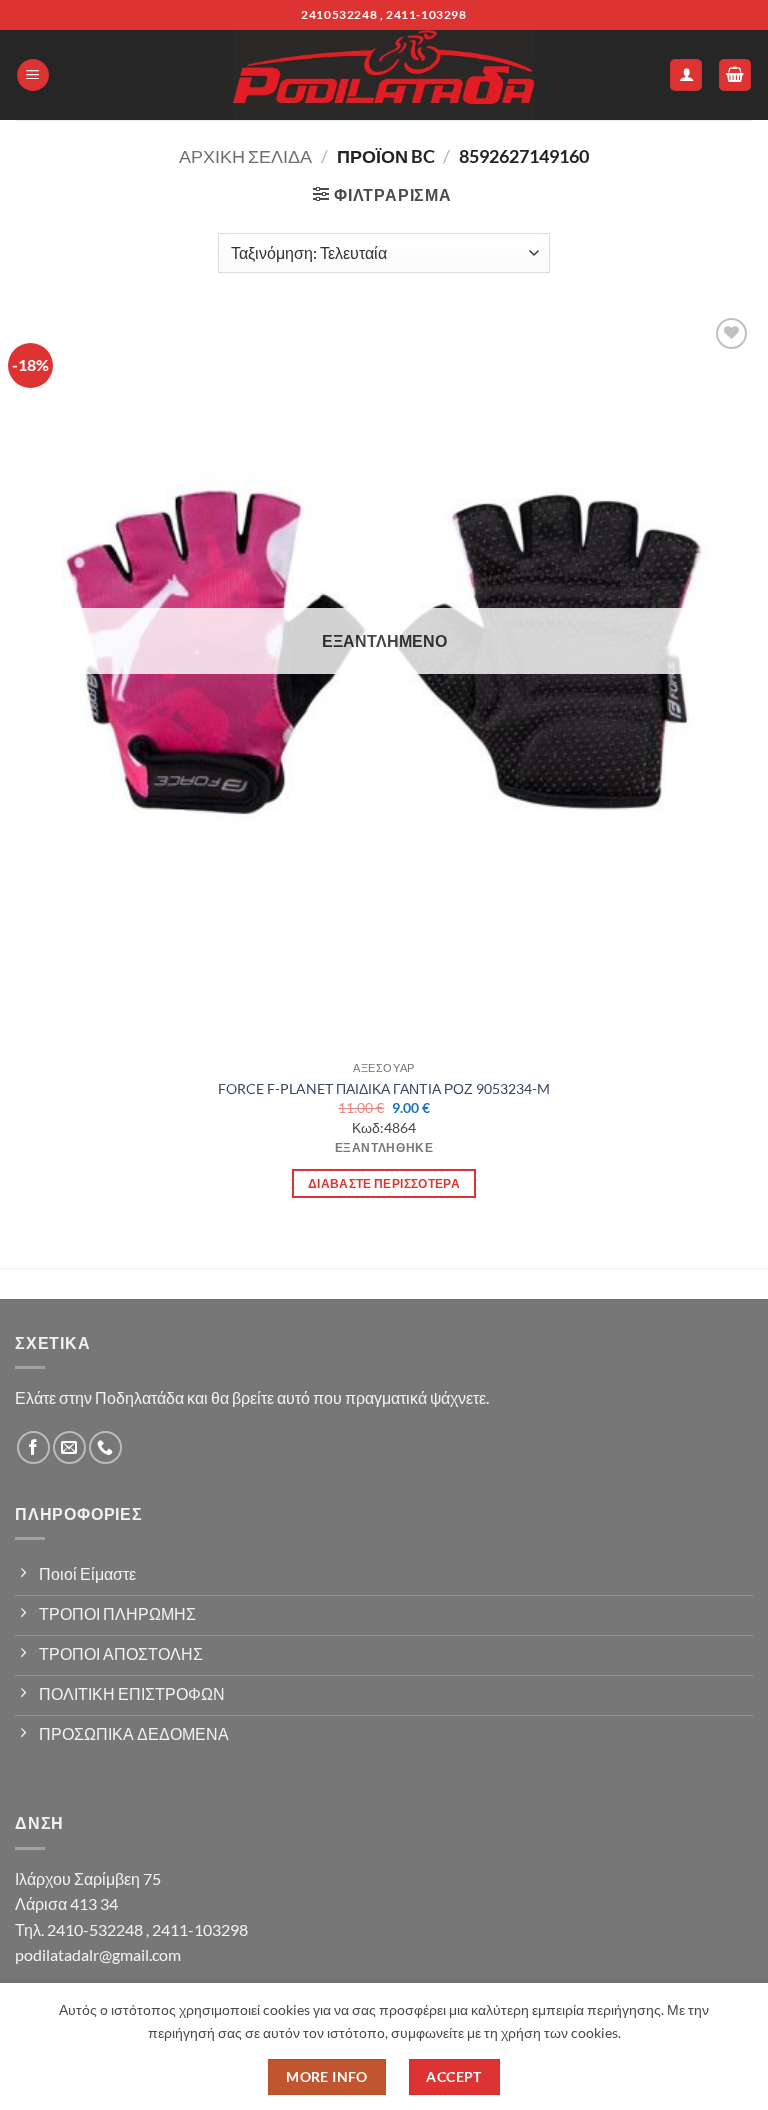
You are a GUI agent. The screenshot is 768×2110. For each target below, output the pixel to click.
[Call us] (105, 1447)
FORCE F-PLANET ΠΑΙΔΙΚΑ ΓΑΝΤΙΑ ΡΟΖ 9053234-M (384, 1088)
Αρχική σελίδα (245, 156)
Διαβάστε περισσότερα (384, 1183)
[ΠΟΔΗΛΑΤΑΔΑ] (384, 75)
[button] (33, 75)
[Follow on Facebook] (33, 1447)
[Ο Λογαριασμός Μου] (686, 75)
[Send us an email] (69, 1447)
